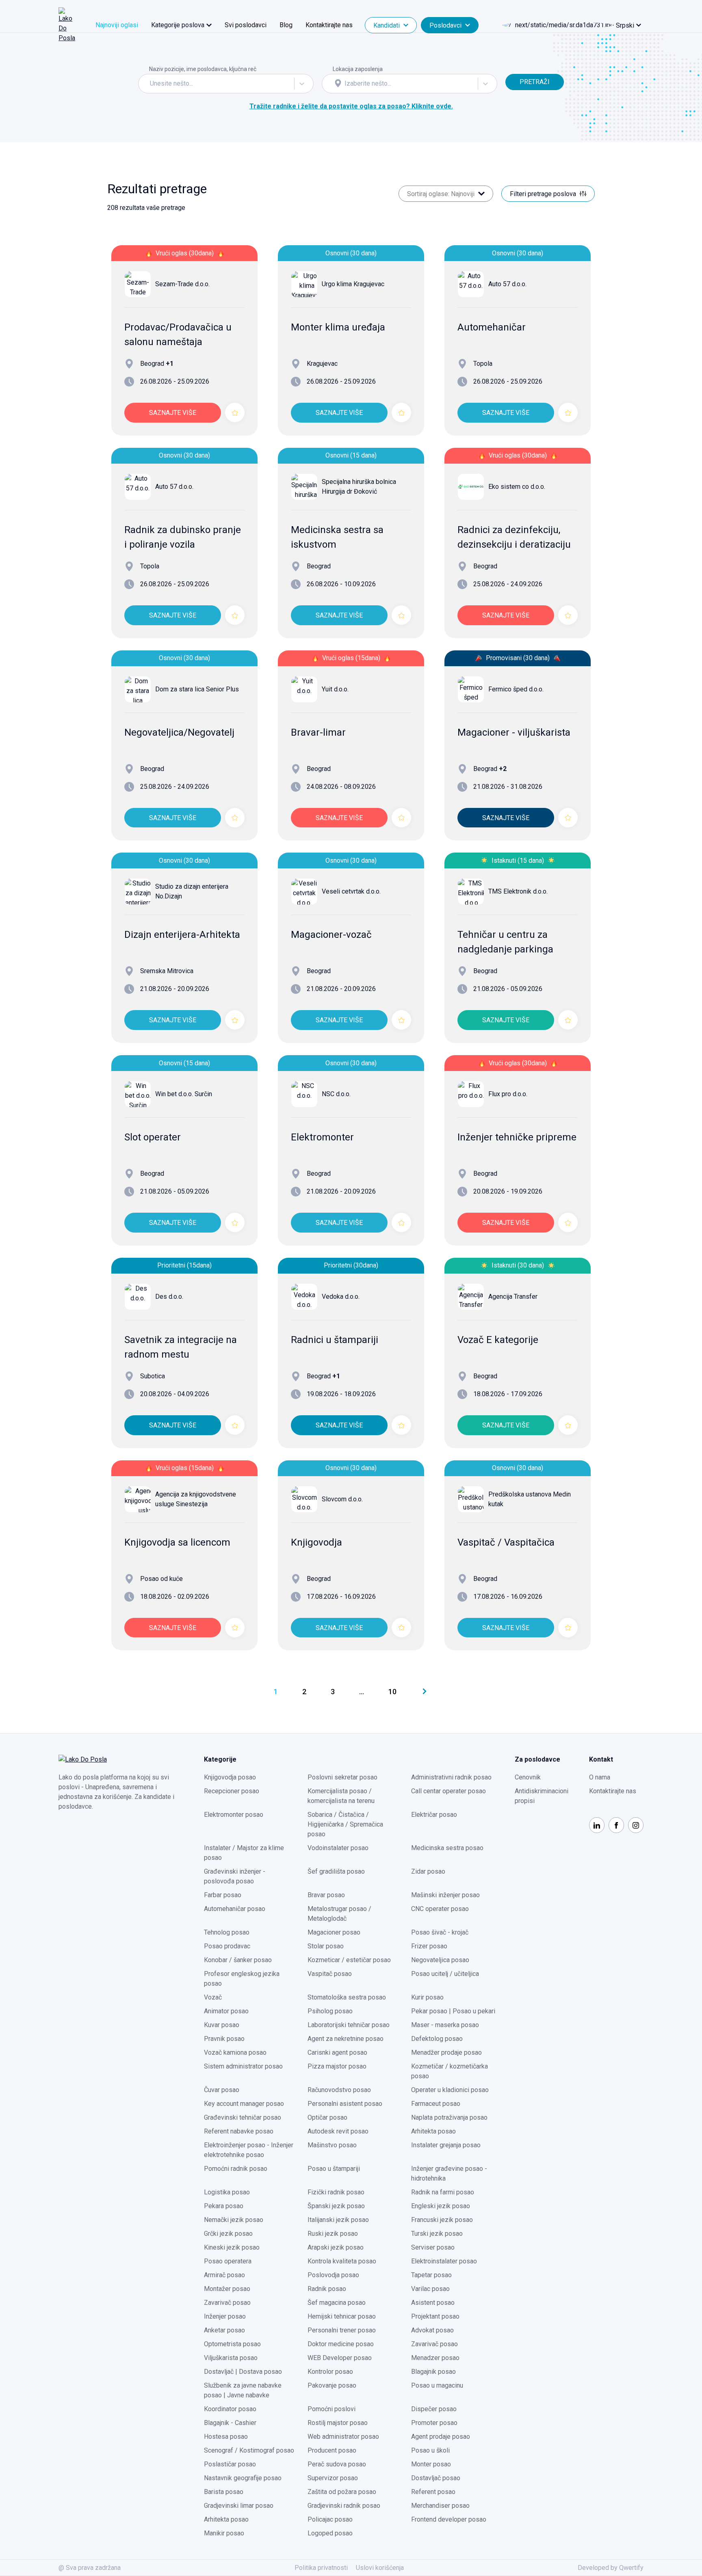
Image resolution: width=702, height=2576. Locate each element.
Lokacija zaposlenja (358, 69)
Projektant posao (435, 2316)
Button (515, 69)
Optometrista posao (232, 2344)
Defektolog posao (437, 2039)
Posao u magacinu (437, 2385)
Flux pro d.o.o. (508, 1094)
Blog (286, 25)
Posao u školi (430, 2450)
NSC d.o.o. (336, 1094)
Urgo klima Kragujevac (353, 284)
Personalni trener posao (342, 2330)
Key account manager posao (244, 2104)
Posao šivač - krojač (440, 1932)
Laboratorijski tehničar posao (349, 2025)
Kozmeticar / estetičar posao (349, 1960)
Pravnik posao (224, 2039)
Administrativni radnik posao (451, 1777)
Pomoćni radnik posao (236, 2169)
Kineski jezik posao (232, 2247)
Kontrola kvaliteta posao (342, 2261)
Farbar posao (223, 1895)
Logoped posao (330, 2533)
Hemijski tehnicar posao (342, 2316)
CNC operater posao (440, 1909)
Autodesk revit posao (338, 2131)
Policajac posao (330, 2519)
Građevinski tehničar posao (243, 2117)
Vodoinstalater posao (338, 1848)
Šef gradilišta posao (336, 1871)
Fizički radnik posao (336, 2192)
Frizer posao (429, 1946)
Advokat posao (432, 2330)
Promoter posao (434, 2423)
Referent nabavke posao (239, 2131)
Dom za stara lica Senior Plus (197, 689)
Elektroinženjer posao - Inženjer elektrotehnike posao (249, 2150)
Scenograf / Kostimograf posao (249, 2450)
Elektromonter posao (234, 1815)
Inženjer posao (225, 2316)
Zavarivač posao (227, 2303)
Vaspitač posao (330, 1974)
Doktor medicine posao (341, 2344)
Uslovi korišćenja (380, 2568)
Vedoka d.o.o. (341, 1297)
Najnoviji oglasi (117, 25)
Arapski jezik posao (336, 2247)
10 (392, 1692)
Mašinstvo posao (332, 2145)
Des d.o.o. (169, 1297)
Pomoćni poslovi (331, 2409)
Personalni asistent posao (345, 2104)
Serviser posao (433, 2247)
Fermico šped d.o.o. (516, 689)
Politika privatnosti (321, 2568)
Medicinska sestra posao (447, 1848)
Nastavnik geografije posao (243, 2478)
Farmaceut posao (436, 2104)
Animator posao (226, 2011)
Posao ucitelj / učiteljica (445, 1974)
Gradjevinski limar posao (239, 2506)
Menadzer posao (435, 2358)
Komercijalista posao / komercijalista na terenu (341, 1796)
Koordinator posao (230, 2409)
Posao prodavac (227, 1946)
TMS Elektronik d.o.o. (518, 891)
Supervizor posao (333, 2478)
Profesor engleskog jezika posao (242, 1979)
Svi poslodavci (246, 25)
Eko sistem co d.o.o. (517, 487)
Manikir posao (224, 2533)
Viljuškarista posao (231, 2358)
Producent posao (332, 2450)
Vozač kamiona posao (235, 2052)
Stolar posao (326, 1946)
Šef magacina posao (337, 2303)
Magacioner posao (334, 1932)
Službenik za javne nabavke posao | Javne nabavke (243, 2390)
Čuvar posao (222, 2090)
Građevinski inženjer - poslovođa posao (235, 1876)
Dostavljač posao (436, 2478)
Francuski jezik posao (442, 2220)
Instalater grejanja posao (446, 2145)
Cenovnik (528, 1777)
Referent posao (433, 2492)
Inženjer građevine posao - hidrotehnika (449, 2173)
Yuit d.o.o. (335, 689)
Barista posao (224, 2492)
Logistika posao (227, 2192)
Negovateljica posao (440, 1960)
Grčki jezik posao (228, 2234)
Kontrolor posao (330, 2372)
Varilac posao (430, 2289)
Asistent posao (433, 2303)
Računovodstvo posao (339, 2090)
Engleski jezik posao (441, 2206)
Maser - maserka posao (445, 2025)
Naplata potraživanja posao (449, 2117)
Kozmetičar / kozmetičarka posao (450, 2071)
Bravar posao (326, 1895)
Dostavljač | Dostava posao (243, 2372)
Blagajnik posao (433, 2372)
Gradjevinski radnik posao (344, 2506)
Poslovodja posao (333, 2275)
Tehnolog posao (227, 1932)
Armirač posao (224, 2275)
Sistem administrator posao (243, 2066)
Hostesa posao (226, 2437)
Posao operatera (228, 2261)
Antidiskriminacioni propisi (542, 1796)
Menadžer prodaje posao (446, 2052)
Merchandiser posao (440, 2506)
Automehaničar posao (235, 1909)
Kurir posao (427, 1997)
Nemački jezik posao (234, 2220)
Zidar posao (428, 1871)
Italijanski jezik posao (338, 2220)
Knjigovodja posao (230, 1777)
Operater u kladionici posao (450, 2090)
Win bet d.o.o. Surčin (184, 1094)
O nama (600, 1777)
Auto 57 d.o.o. (507, 284)
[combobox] (151, 84)
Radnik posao (327, 2289)
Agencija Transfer (513, 1297)
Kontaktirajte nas (329, 25)
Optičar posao (327, 2117)
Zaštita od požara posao (342, 2492)
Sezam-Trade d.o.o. (182, 284)
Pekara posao (224, 2206)
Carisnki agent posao (337, 2052)
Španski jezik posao (336, 2206)
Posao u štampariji (334, 2169)
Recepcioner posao (232, 1791)
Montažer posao (227, 2289)
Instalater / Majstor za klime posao (244, 1853)
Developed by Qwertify (611, 2568)
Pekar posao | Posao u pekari (453, 2011)
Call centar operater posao (448, 1791)
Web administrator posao (343, 2437)
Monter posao (431, 2464)
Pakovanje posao (332, 2385)
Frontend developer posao (449, 2519)
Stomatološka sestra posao (347, 1997)
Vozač (213, 1997)
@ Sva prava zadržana (90, 2568)
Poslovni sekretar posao (342, 1777)
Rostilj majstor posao (338, 2423)
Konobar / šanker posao (238, 1960)
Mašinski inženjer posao (445, 1895)
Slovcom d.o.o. (342, 1499)
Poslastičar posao (230, 2464)
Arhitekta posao (433, 2131)
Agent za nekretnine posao (346, 2039)
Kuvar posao (222, 2025)
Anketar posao (224, 2330)
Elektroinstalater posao (444, 2261)
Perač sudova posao (337, 2464)
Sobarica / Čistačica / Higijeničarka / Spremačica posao (345, 1824)
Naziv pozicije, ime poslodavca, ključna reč (203, 69)
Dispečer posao (434, 2409)
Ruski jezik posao (333, 2234)
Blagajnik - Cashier (230, 2423)
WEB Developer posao (340, 2358)
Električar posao (434, 1815)
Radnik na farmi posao (443, 2192)
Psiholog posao (330, 2011)
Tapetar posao (431, 2275)
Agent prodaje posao (441, 2437)
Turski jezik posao (437, 2234)
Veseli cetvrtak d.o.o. (351, 891)
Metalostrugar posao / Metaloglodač (339, 1914)
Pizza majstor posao (337, 2066)
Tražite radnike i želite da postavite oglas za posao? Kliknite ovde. (351, 106)
